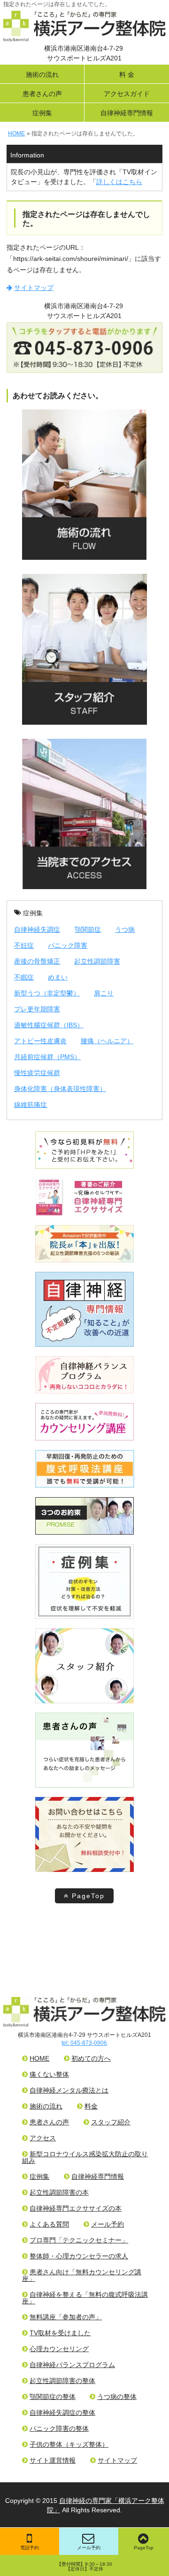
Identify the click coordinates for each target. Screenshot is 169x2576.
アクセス (43, 2138)
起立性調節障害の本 (59, 2192)
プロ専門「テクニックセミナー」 (79, 2240)
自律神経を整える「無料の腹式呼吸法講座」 (85, 2298)
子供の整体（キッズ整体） (69, 2444)
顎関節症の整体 (53, 2397)
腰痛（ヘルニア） (107, 1041)
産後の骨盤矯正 (37, 961)
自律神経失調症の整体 (62, 2413)
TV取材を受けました (60, 2333)
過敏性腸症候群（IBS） (49, 1025)
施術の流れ (42, 74)
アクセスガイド (127, 94)
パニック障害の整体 (59, 2428)
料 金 (127, 74)
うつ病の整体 (117, 2397)
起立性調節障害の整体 (62, 2381)
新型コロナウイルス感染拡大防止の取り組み (85, 2157)
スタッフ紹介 (111, 2122)
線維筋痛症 (31, 1105)
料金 (91, 2106)
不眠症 (24, 977)
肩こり (104, 993)
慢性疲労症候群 (37, 1073)
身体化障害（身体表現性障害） (60, 1089)
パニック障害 (68, 945)
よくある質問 (49, 2224)
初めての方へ (91, 2058)
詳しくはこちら (119, 182)
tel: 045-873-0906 (84, 2043)
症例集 (42, 113)
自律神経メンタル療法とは (69, 2090)
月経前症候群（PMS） (47, 1057)
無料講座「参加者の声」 (66, 2317)
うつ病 (125, 929)
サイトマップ (34, 288)
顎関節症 (88, 929)
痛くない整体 (49, 2074)
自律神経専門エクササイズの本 (76, 2208)
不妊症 (24, 945)
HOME (39, 2058)
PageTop (88, 1896)
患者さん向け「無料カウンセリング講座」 (82, 2275)
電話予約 (30, 2548)
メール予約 (89, 2548)
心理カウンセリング (59, 2349)
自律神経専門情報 (127, 113)
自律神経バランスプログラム (72, 2365)
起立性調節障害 (97, 961)
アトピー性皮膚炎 (40, 1041)
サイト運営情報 (53, 2460)
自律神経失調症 (37, 929)
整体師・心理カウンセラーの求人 (79, 2256)
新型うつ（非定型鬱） (47, 993)
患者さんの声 (42, 94)
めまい (58, 977)
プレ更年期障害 (37, 1009)
